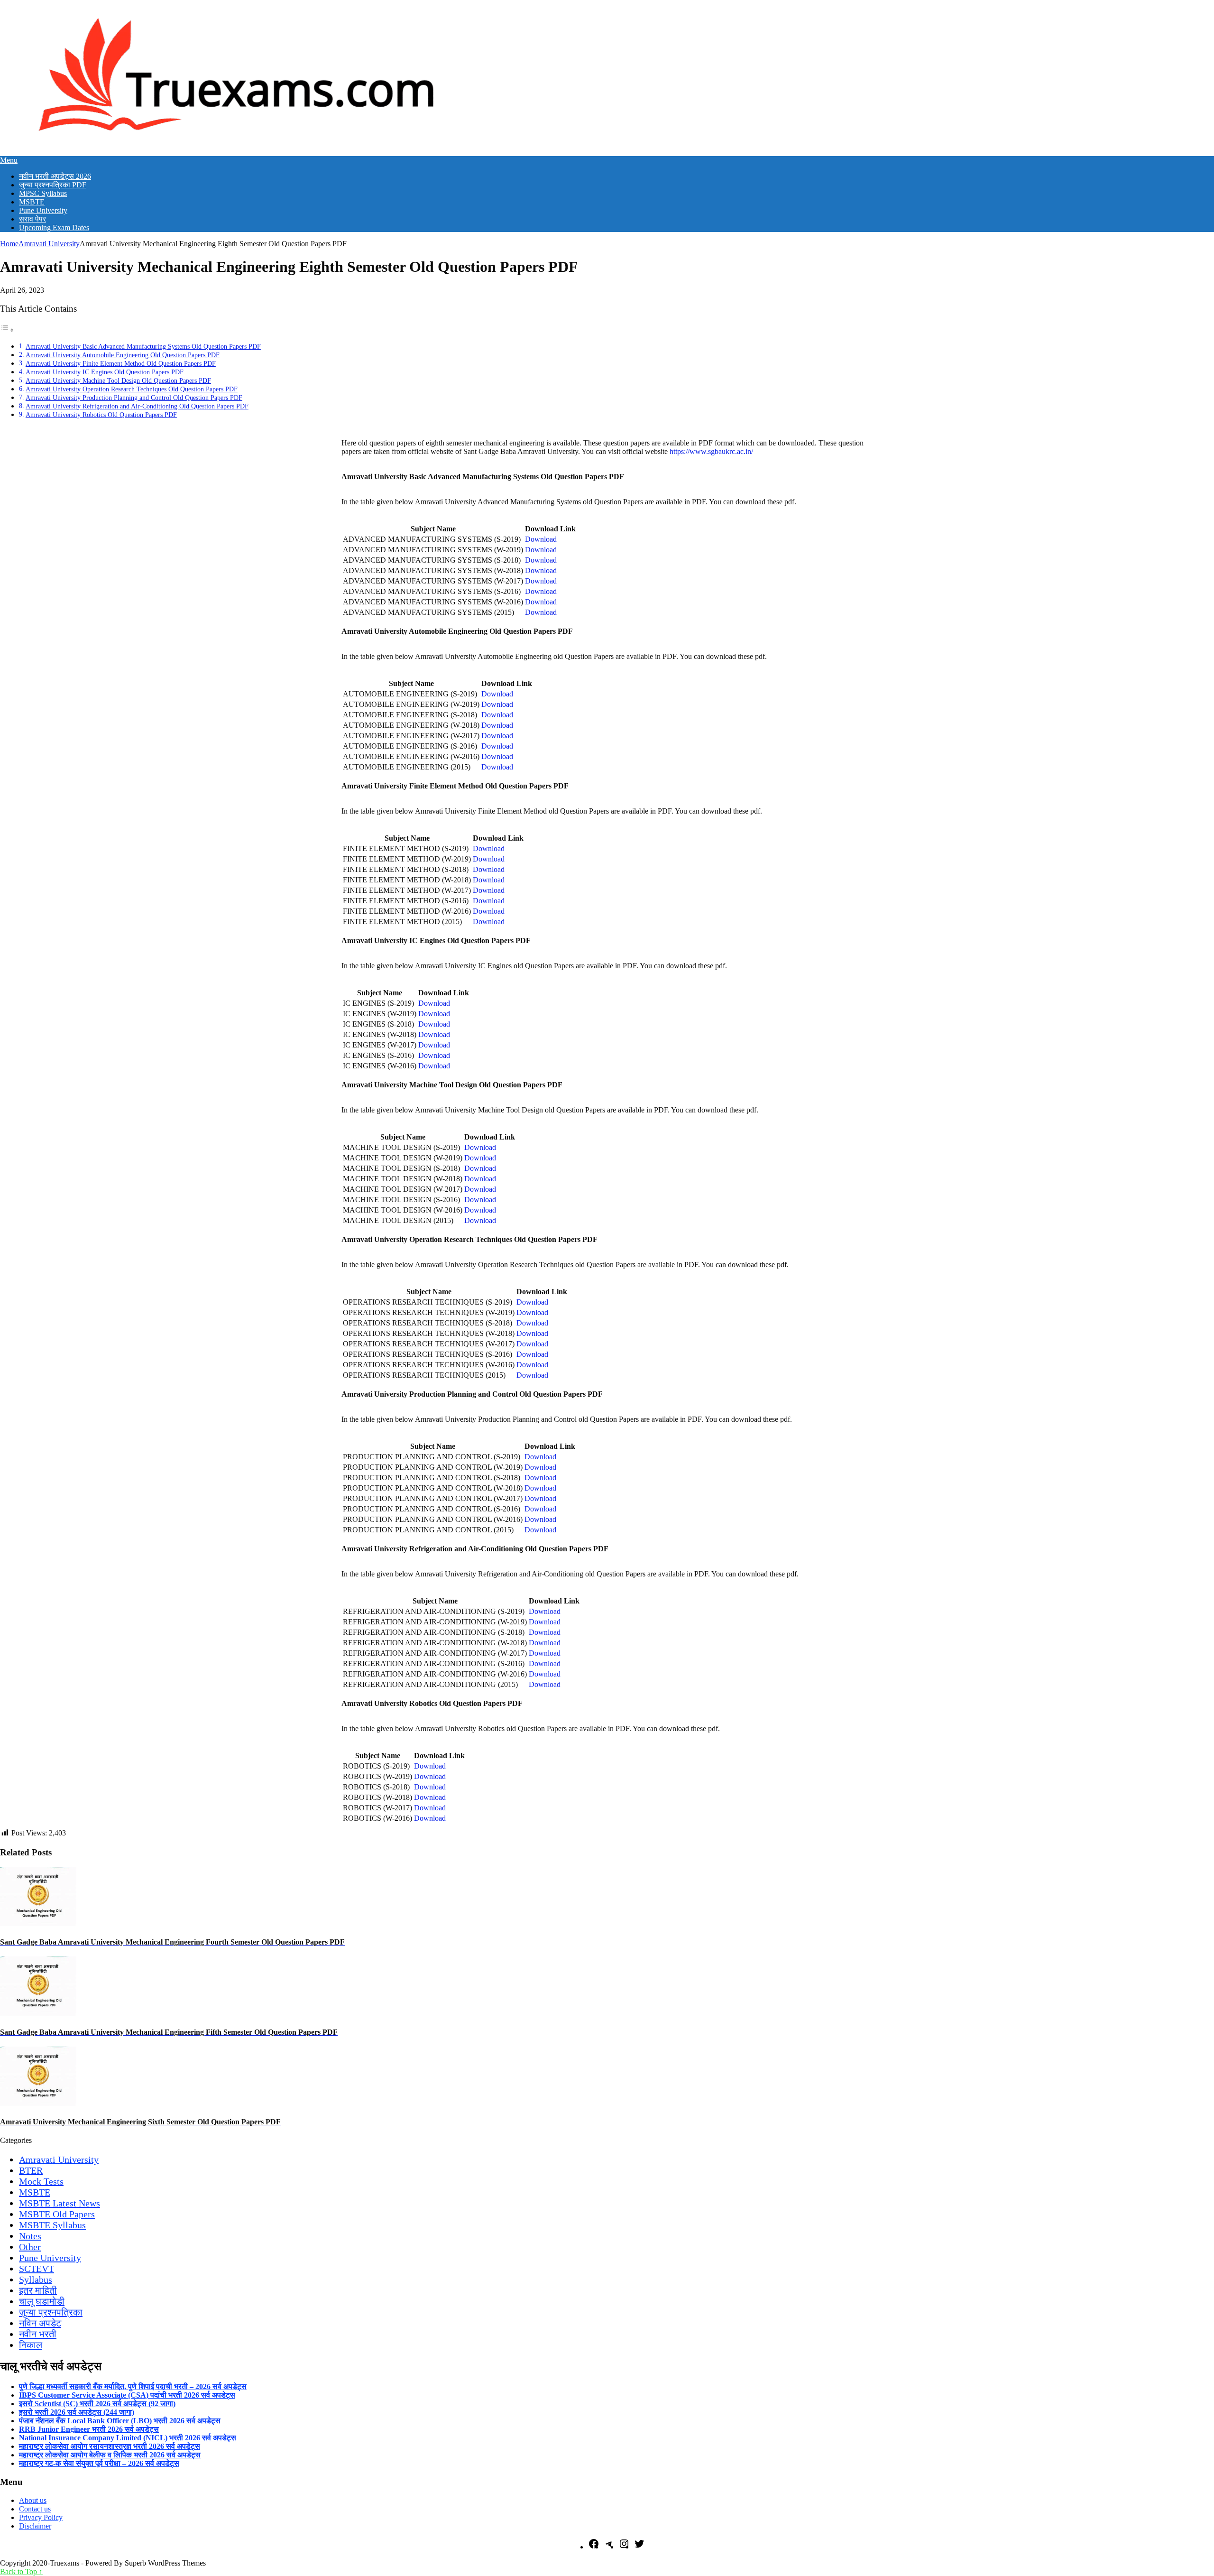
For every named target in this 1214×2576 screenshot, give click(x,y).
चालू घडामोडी (42, 2301)
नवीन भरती (38, 2334)
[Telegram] (609, 2547)
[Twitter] (639, 2547)
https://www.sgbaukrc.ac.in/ (711, 451)
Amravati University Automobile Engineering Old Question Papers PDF (123, 355)
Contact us (35, 2509)
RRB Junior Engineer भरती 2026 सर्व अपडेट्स (89, 2429)
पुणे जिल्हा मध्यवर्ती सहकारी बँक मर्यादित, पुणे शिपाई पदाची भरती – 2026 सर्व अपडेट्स (133, 2386)
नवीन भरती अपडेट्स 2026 (55, 176)
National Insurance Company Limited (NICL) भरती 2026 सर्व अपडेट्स (128, 2438)
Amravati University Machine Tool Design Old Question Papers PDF (118, 380)
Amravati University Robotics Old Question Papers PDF (101, 415)
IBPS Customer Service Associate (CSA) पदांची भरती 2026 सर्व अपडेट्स (127, 2395)
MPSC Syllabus (43, 193)
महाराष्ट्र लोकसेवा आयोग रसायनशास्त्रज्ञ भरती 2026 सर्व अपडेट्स (110, 2446)
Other (30, 2247)
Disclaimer (35, 2526)
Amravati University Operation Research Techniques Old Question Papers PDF (132, 389)
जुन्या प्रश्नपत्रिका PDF (53, 185)
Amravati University (49, 244)
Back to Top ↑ (21, 2571)
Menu (9, 160)
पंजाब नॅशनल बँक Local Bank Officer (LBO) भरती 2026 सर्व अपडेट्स (120, 2421)
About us (33, 2500)
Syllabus (36, 2279)
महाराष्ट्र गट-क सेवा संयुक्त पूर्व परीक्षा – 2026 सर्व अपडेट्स (99, 2463)
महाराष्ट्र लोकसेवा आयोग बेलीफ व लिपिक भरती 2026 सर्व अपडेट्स (110, 2455)
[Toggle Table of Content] (7, 330)
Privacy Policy (41, 2517)
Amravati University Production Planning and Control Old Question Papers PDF (134, 398)
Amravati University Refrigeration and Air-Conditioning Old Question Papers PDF (137, 406)
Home (9, 244)
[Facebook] (594, 2547)
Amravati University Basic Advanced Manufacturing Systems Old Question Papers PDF (143, 346)
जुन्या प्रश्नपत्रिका (51, 2312)
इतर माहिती (38, 2290)
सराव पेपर (32, 219)
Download (541, 539)
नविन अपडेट (40, 2323)
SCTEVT (37, 2269)
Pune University (43, 210)
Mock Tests (41, 2181)
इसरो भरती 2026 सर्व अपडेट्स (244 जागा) (77, 2412)
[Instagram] (624, 2547)
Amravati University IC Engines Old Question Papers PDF (105, 372)
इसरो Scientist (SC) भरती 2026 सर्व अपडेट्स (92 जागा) (97, 2404)
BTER (31, 2170)
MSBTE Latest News (60, 2203)
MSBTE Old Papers (57, 2214)
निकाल (31, 2345)
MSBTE (32, 202)
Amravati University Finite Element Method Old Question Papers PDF (121, 363)
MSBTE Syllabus (52, 2225)
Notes (30, 2236)
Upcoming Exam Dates (54, 227)
